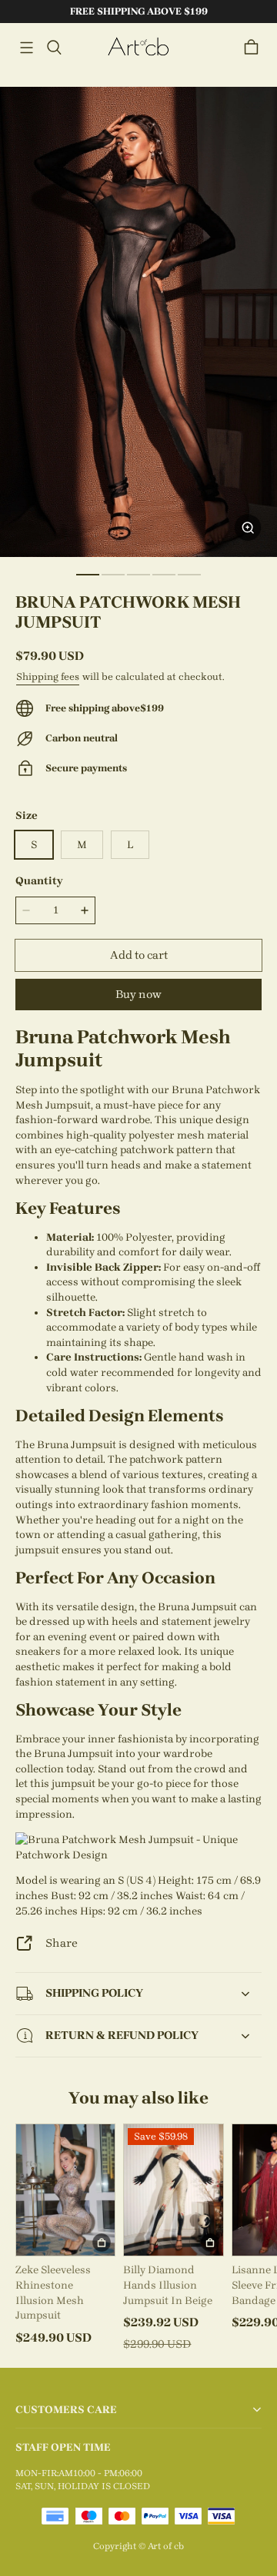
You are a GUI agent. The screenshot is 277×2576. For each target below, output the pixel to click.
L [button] (130, 845)
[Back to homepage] (138, 47)
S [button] (34, 845)
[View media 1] (88, 575)
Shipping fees (48, 676)
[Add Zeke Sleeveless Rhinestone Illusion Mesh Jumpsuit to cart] (102, 2243)
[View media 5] (189, 575)
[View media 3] (138, 575)
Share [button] (62, 1943)
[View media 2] (113, 575)
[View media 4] (164, 575)
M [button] (82, 845)
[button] (26, 48)
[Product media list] (138, 322)
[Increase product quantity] (85, 910)
